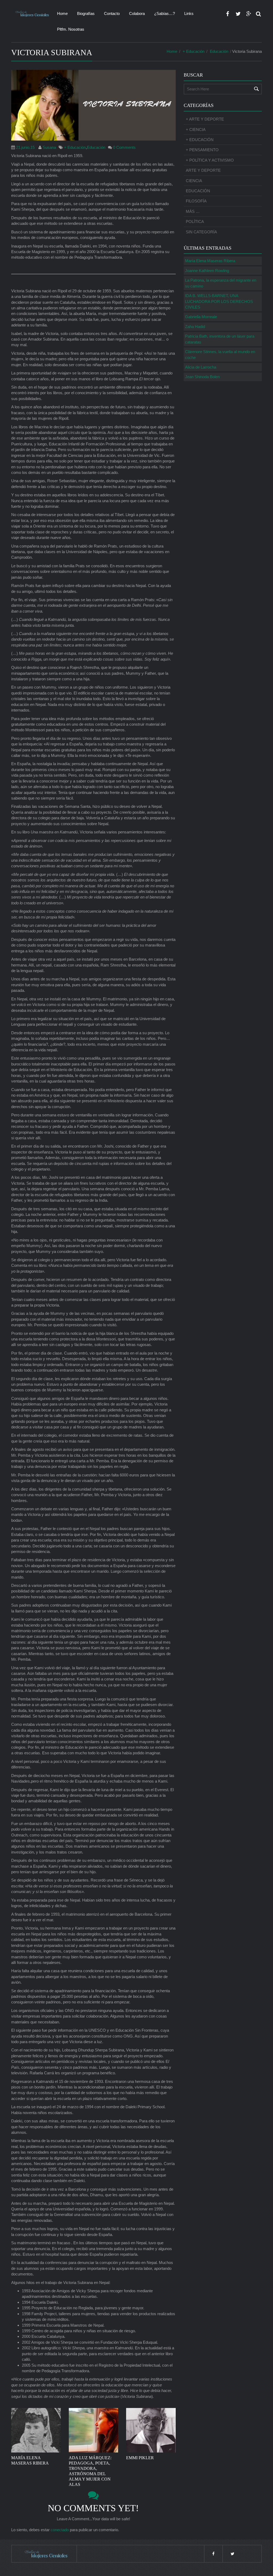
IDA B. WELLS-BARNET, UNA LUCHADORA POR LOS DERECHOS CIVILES (219, 301)
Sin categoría (201, 232)
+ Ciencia (196, 129)
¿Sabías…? (164, 13)
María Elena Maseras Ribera (210, 261)
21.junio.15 (25, 147)
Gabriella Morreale (201, 317)
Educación (219, 51)
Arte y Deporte (203, 170)
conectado (60, 2530)
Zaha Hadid (195, 327)
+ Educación (194, 51)
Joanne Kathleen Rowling (207, 271)
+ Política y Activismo (210, 160)
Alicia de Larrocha (201, 367)
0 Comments (124, 147)
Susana (49, 147)
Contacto (112, 13)
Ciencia (194, 181)
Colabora (137, 13)
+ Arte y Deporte (205, 119)
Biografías (86, 13)
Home (62, 13)
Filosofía (196, 201)
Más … (193, 211)
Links (189, 13)
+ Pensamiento (202, 150)
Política (195, 221)
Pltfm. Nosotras (71, 29)
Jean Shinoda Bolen (202, 377)
